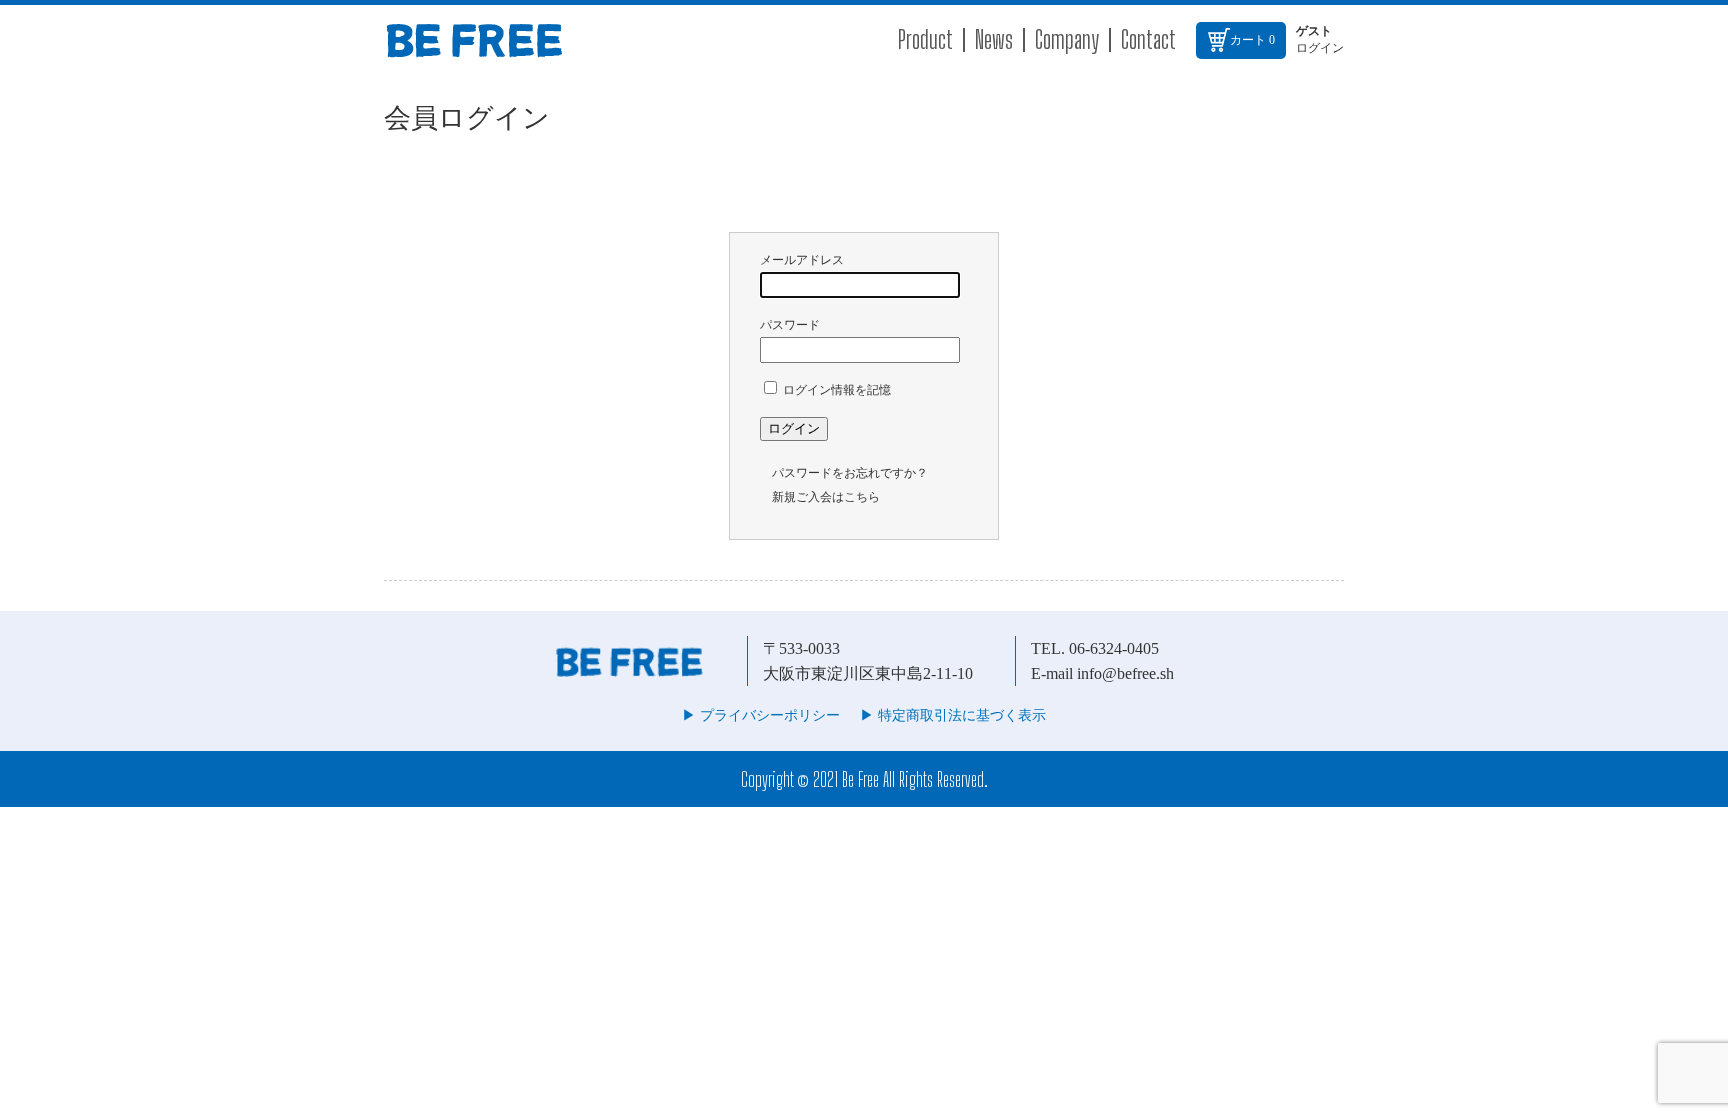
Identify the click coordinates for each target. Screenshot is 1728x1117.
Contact (1148, 39)
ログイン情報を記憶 (835, 390)
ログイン (1320, 48)
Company (1067, 39)
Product (925, 39)
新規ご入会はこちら (826, 497)
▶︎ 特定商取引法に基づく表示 (953, 715)
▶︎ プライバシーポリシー (761, 715)
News (994, 39)
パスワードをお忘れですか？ (850, 473)
